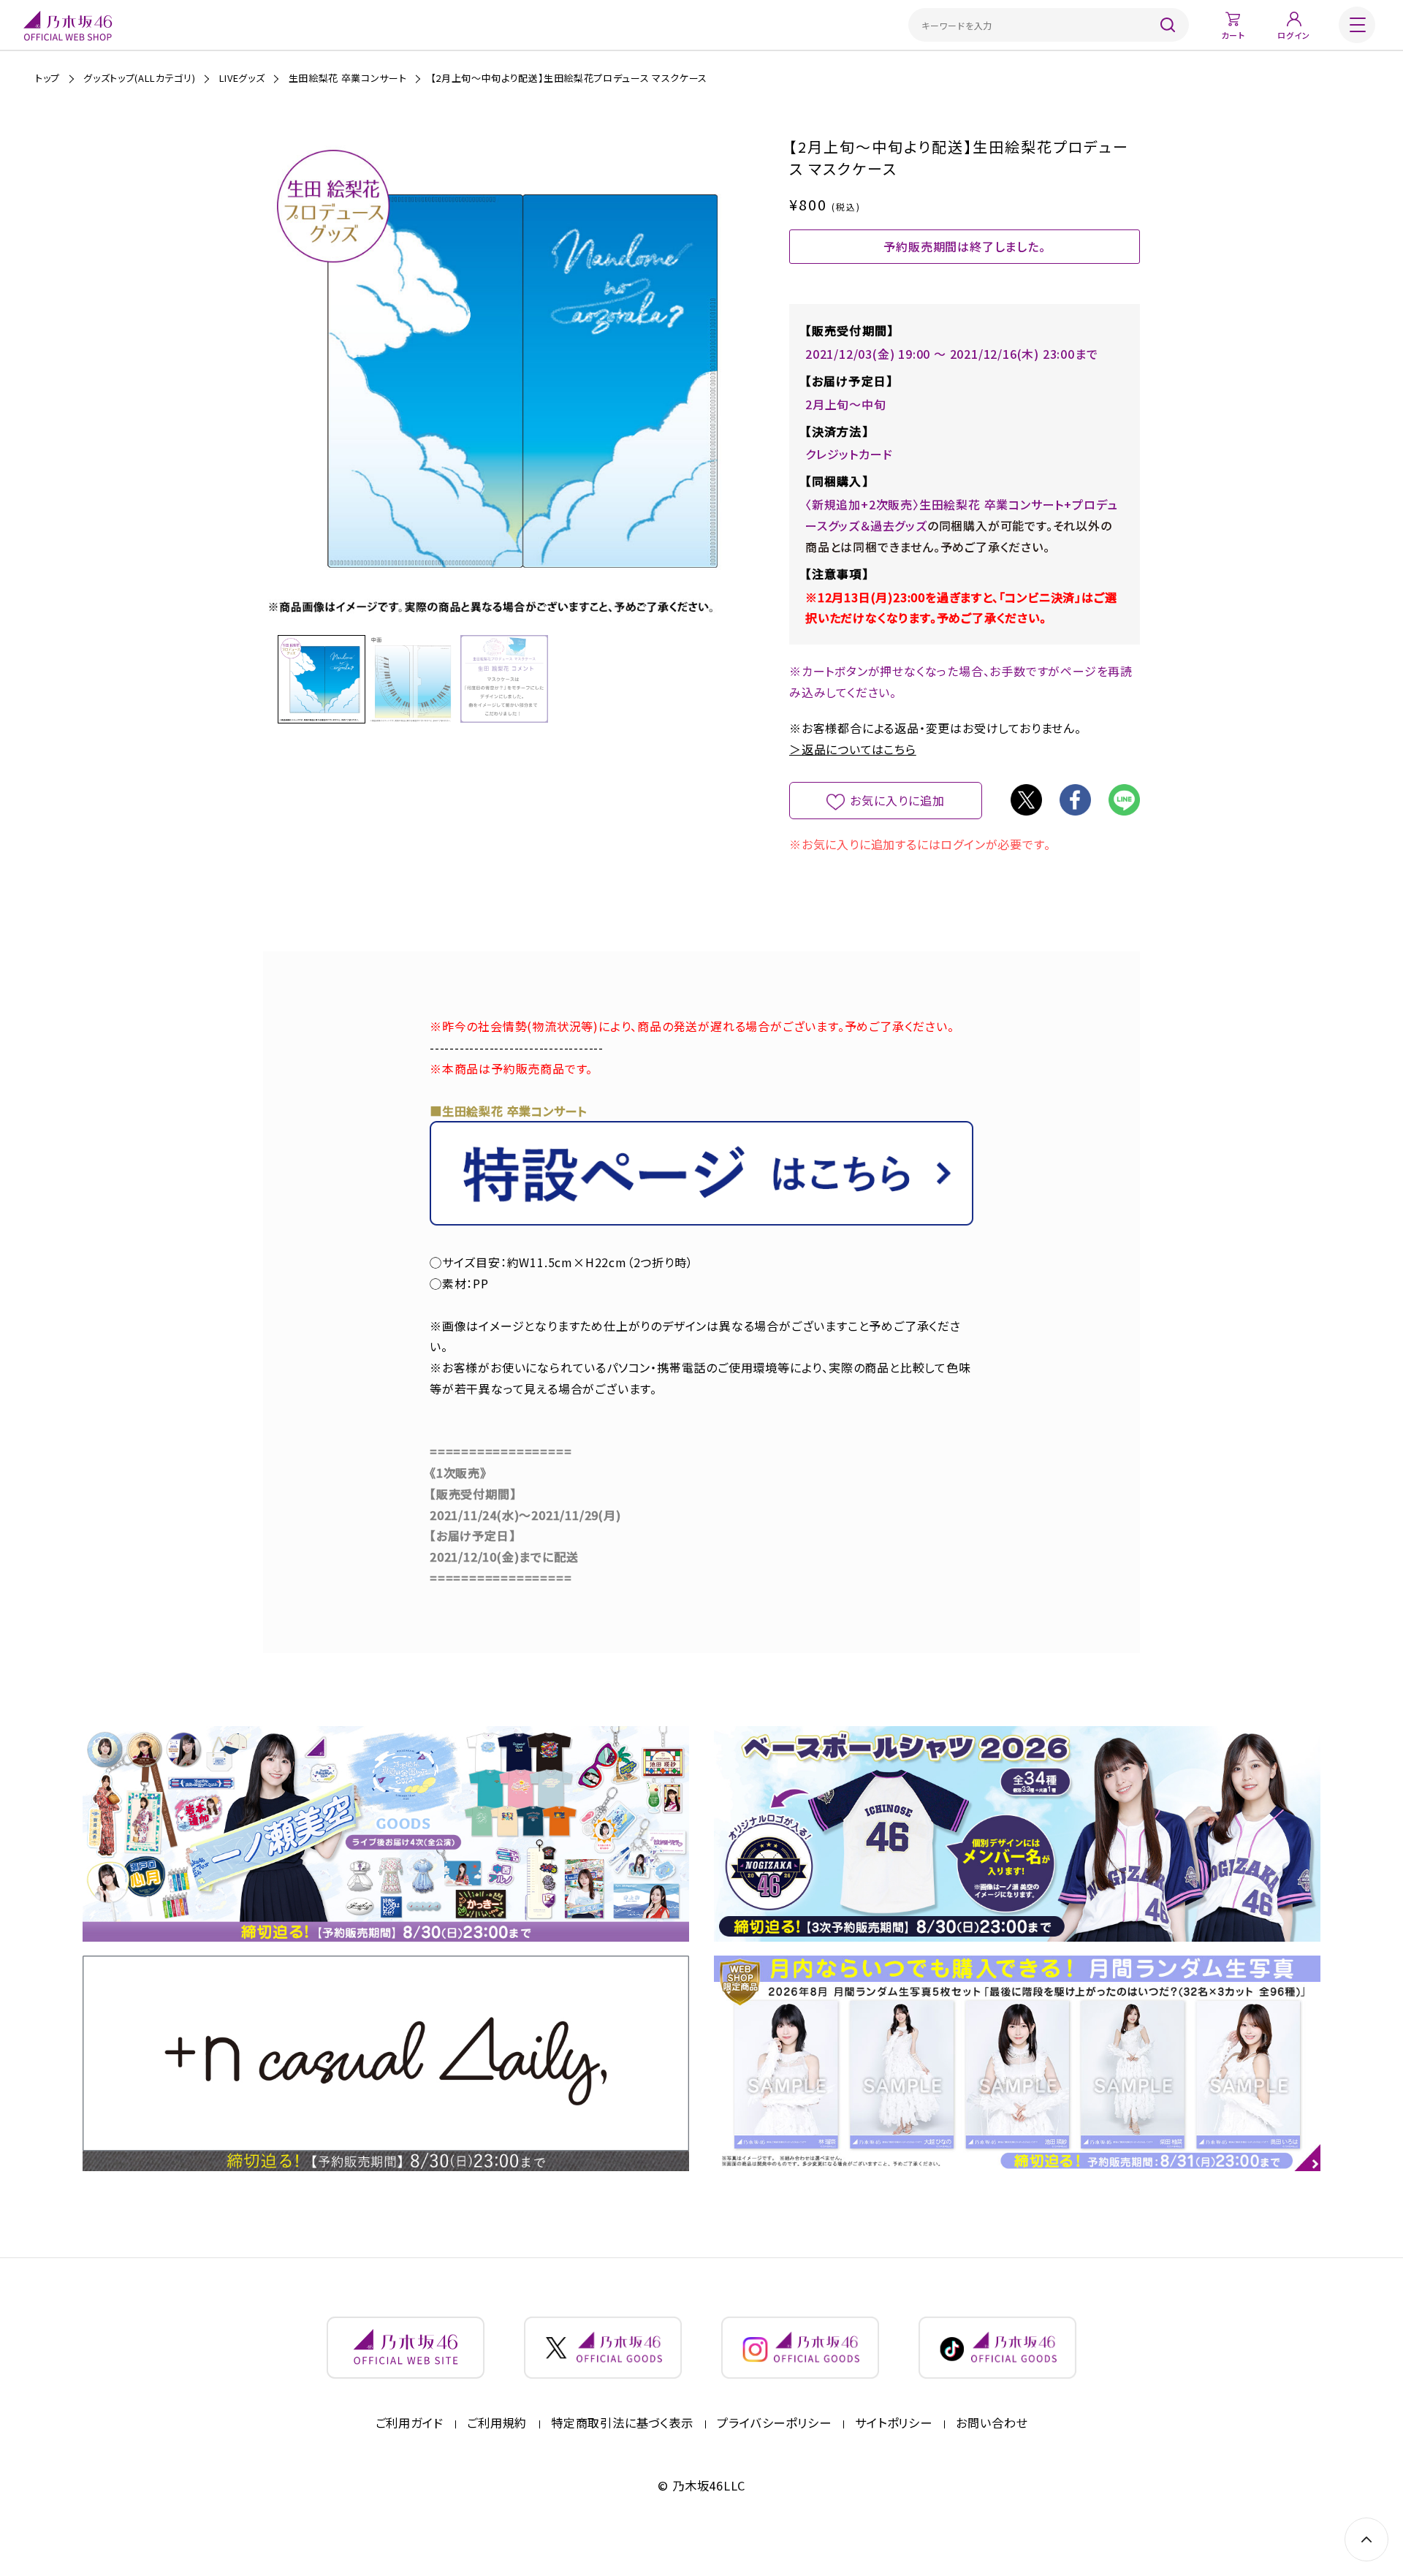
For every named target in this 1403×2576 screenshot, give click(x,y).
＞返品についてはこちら (853, 749)
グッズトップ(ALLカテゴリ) (139, 78)
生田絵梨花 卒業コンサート (347, 78)
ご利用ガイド (410, 2423)
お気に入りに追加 (898, 800)
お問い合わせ (992, 2423)
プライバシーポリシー (774, 2423)
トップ (47, 78)
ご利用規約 (497, 2423)
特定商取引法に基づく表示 (622, 2423)
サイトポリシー (894, 2423)
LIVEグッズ (242, 78)
